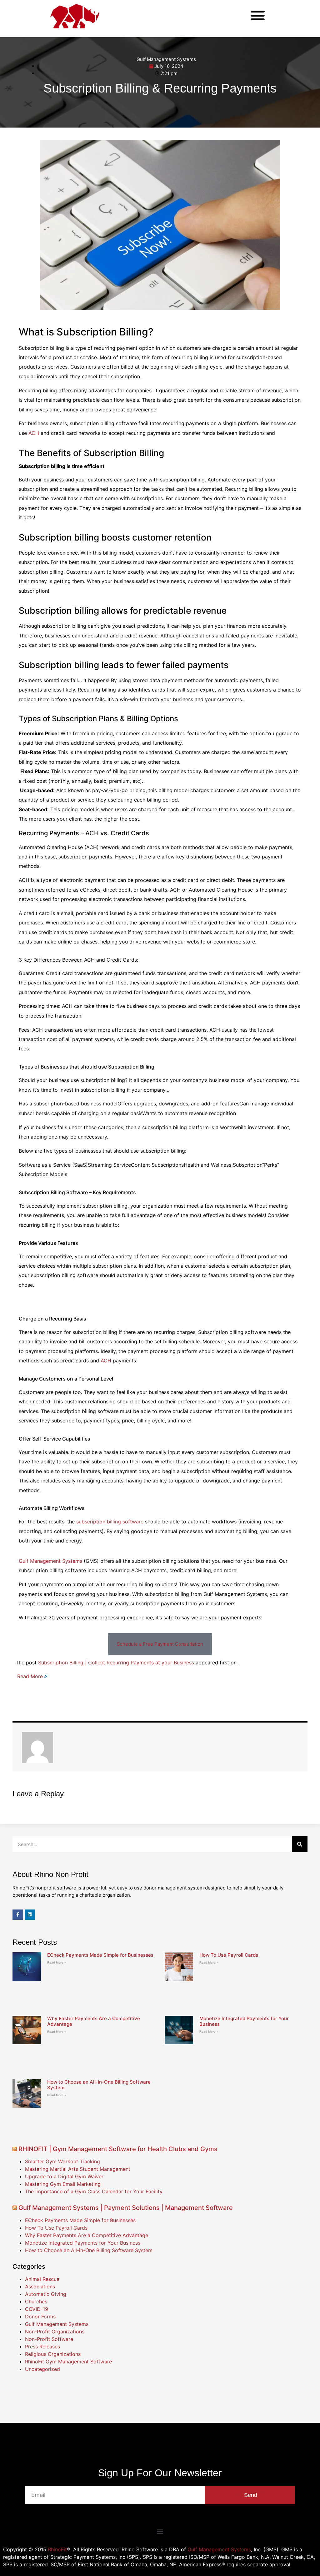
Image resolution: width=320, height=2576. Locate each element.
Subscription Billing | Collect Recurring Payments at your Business (116, 1663)
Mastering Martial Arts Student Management (78, 2169)
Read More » (57, 1962)
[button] (258, 15)
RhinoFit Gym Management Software (68, 2362)
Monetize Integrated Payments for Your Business (244, 2021)
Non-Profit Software (49, 2339)
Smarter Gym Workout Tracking (62, 2161)
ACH (34, 433)
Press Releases (42, 2347)
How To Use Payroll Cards (229, 1955)
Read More (30, 1676)
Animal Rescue (42, 2279)
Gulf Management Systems (166, 59)
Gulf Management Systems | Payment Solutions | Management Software (126, 2208)
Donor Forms (40, 2317)
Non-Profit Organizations (55, 2332)
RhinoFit (57, 2549)
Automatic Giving (46, 2294)
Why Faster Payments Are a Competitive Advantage (94, 2021)
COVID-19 (37, 2309)
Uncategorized (42, 2369)
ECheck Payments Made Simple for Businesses (100, 1955)
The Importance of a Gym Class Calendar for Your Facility (94, 2191)
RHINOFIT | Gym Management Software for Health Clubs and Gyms (118, 2149)
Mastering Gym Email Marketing (63, 2184)
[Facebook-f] (18, 1915)
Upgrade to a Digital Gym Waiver (64, 2176)
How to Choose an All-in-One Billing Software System (99, 2085)
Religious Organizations (53, 2354)
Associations (40, 2287)
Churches (36, 2302)
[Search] (300, 1844)
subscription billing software (110, 1522)
